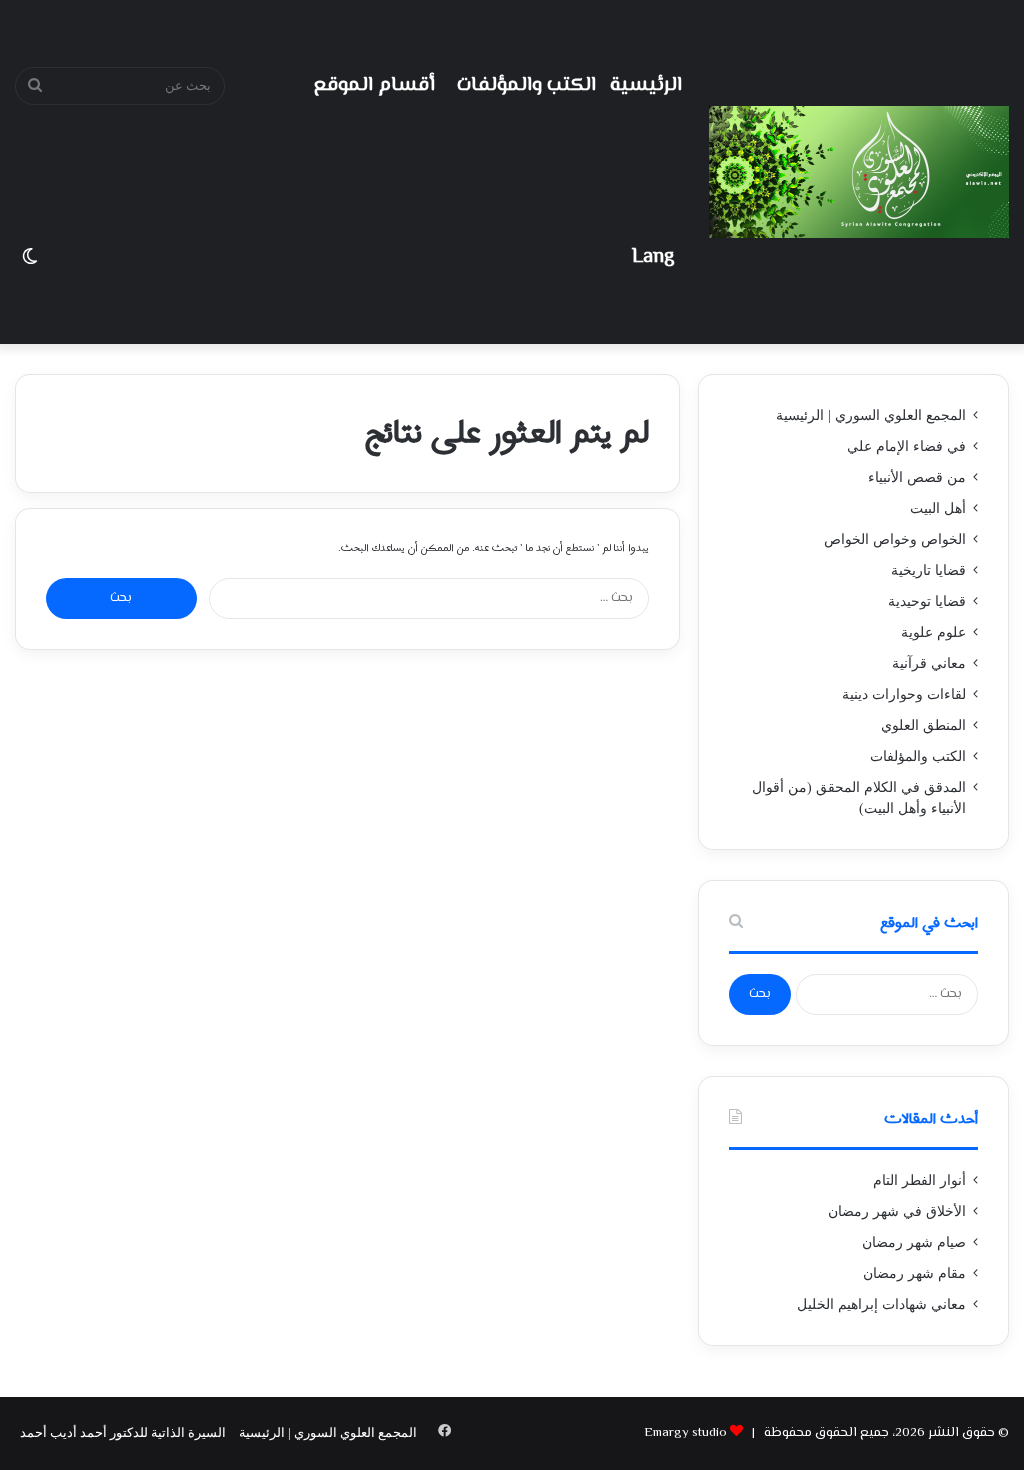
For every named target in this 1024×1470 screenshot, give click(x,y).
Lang (653, 257)
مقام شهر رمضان (914, 1273)
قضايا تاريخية (928, 570)
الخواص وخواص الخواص (895, 539)
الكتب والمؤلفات (526, 85)
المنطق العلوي (923, 725)
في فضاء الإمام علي (906, 446)
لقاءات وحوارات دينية (904, 694)
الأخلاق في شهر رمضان (897, 1211)
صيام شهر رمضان (914, 1242)
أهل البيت (938, 508)
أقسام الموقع (374, 85)
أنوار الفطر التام (919, 1180)
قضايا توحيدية (927, 601)
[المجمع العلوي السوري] (859, 172)
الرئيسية (646, 85)
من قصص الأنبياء (917, 477)
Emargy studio (685, 1433)
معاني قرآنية (929, 663)
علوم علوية (933, 632)
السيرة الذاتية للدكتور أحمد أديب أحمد (123, 1432)
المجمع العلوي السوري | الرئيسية (871, 415)
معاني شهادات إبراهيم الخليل (881, 1304)
